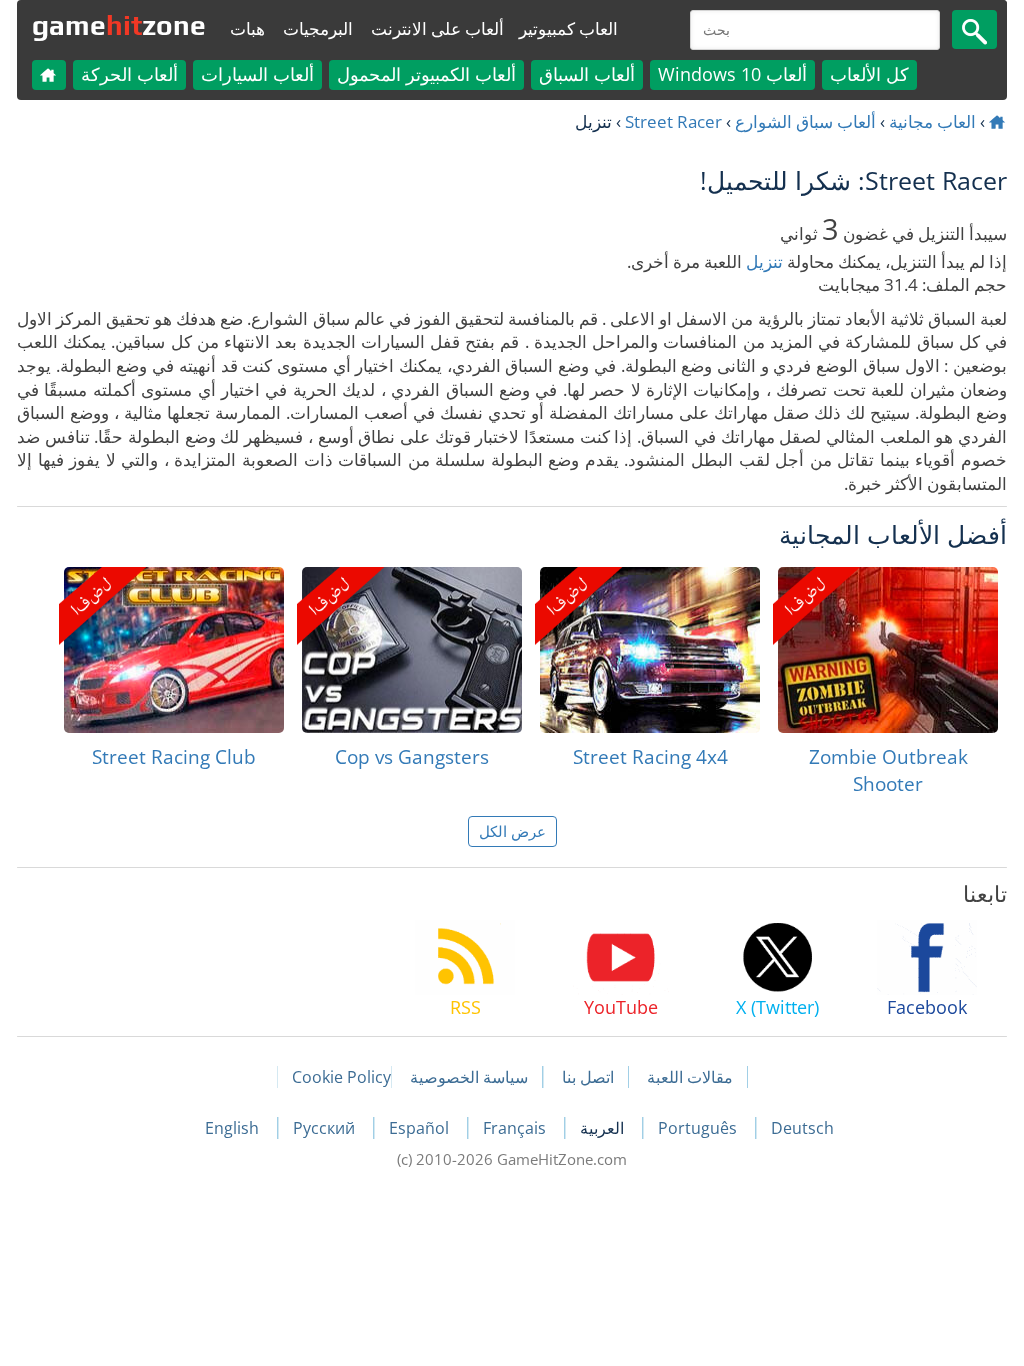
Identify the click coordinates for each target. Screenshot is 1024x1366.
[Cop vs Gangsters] (412, 650)
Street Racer (673, 121)
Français (516, 1128)
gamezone (119, 25)
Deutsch (802, 1128)
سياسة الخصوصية (469, 1077)
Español (421, 1128)
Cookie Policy (341, 1077)
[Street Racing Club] (174, 650)
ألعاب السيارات (257, 74)
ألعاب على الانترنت (437, 28)
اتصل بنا (588, 1077)
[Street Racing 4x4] (650, 650)
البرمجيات (318, 28)
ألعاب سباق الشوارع (805, 121)
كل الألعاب (869, 74)
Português (699, 1128)
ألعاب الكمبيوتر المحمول (426, 74)
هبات (247, 28)
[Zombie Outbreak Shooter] (888, 650)
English (234, 1128)
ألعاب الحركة (129, 74)
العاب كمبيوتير (568, 28)
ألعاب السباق (587, 74)
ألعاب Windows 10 (732, 74)
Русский (326, 1128)
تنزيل (764, 261)
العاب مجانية (932, 121)
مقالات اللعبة (690, 1077)
